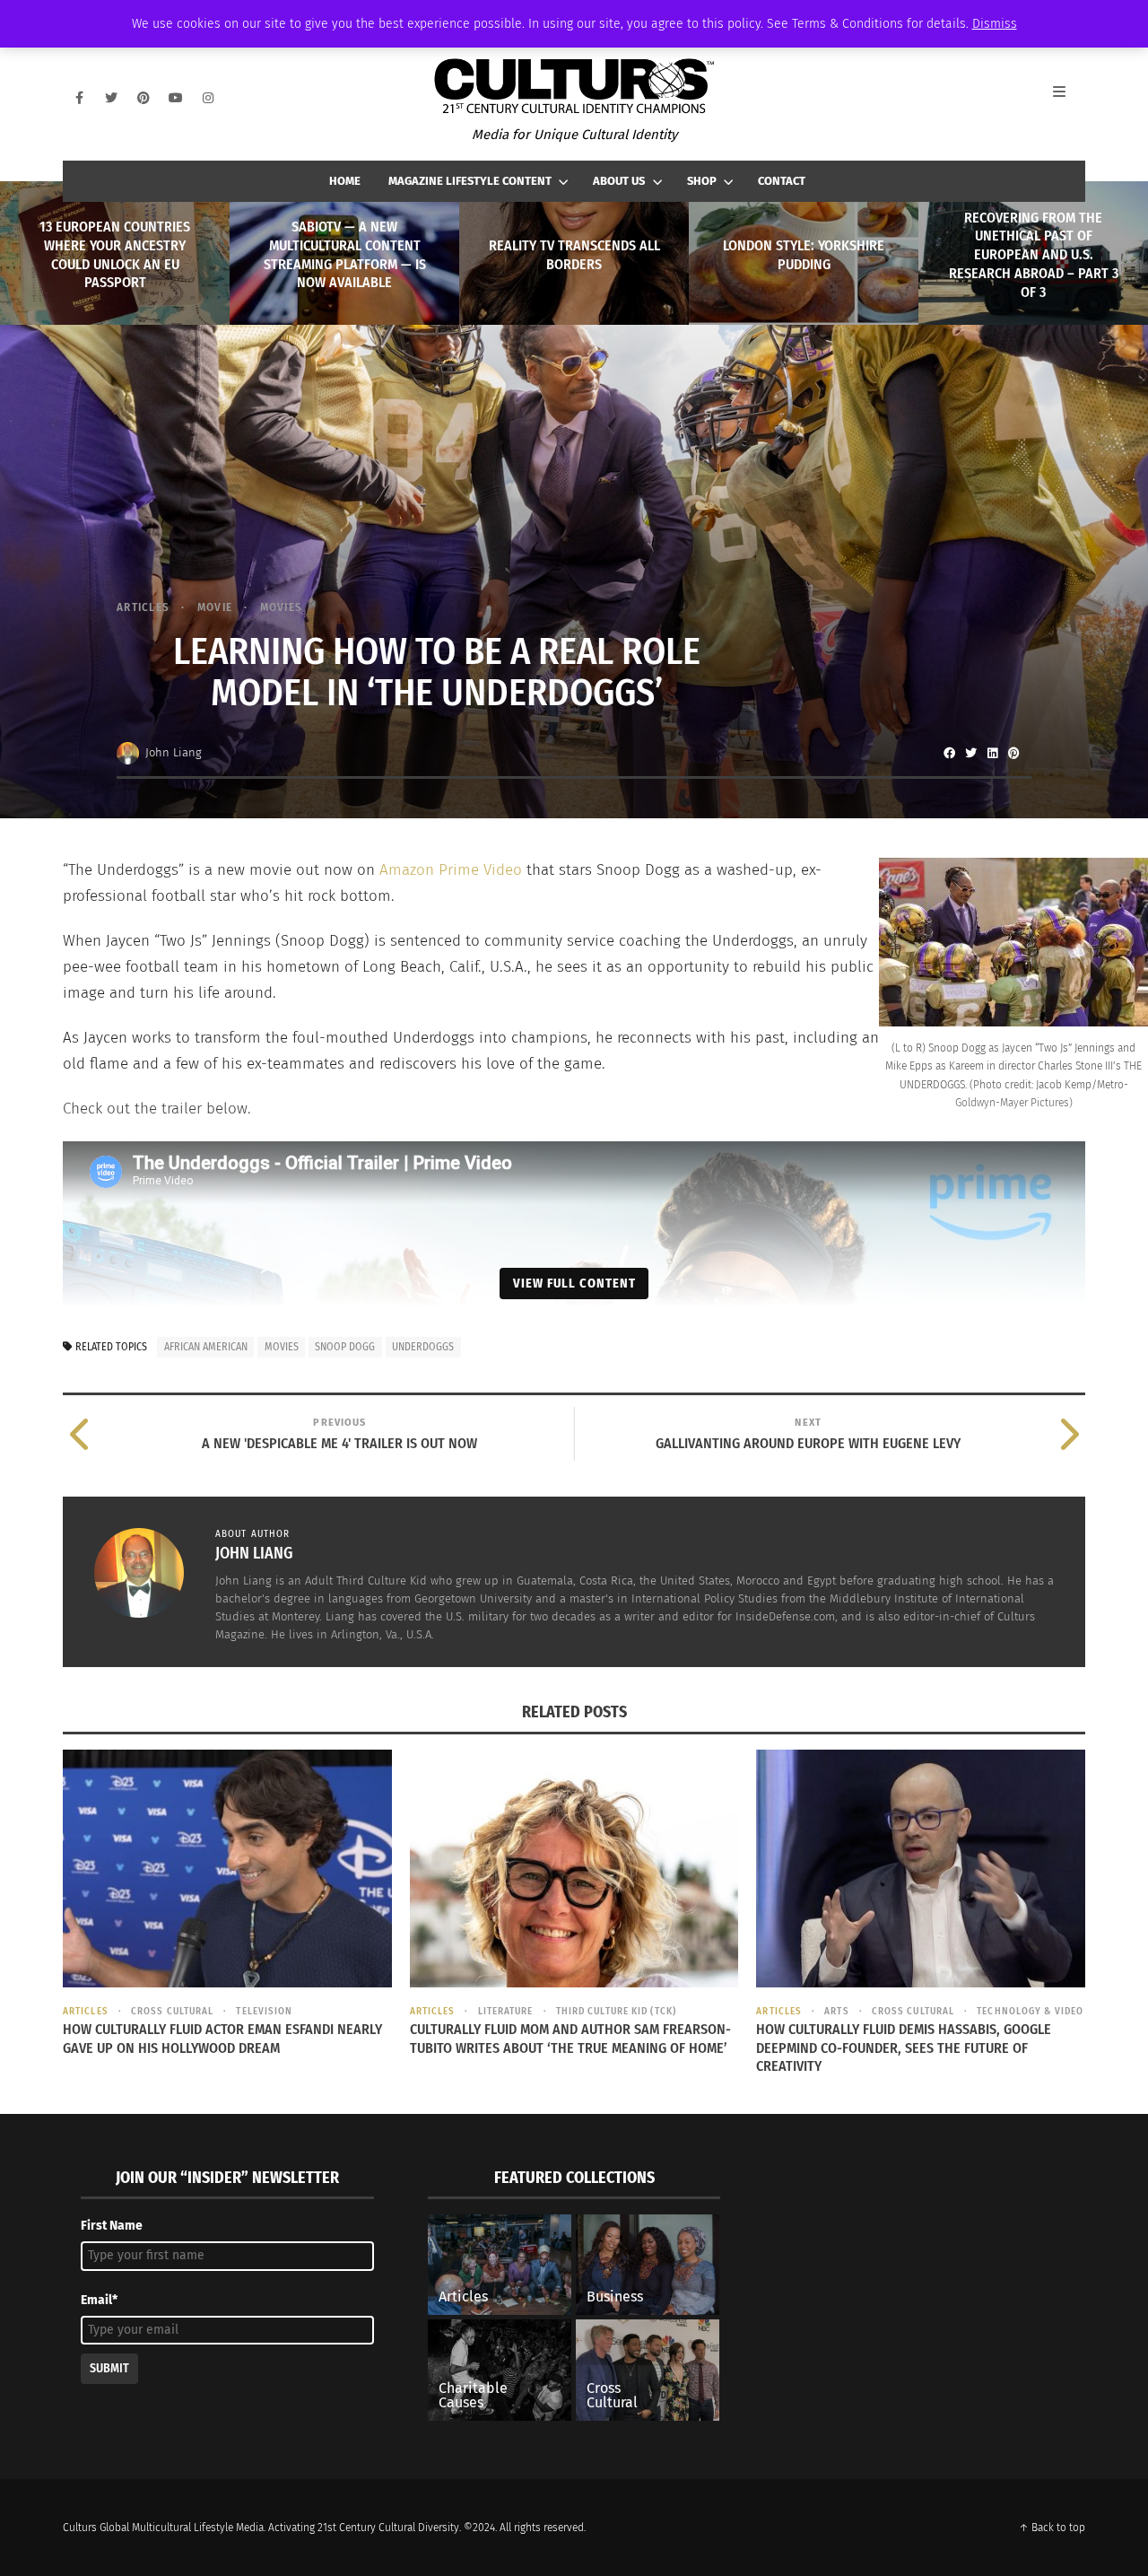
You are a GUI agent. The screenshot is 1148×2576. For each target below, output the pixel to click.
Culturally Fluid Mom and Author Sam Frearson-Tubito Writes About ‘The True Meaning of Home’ (570, 2039)
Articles (143, 607)
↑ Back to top (1052, 2528)
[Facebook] (79, 98)
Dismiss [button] (995, 24)
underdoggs (423, 1347)
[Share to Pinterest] (1013, 753)
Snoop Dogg (345, 1347)
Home (345, 181)
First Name (112, 2226)
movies (282, 1347)
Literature (505, 2011)
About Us (619, 181)
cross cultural (172, 2011)
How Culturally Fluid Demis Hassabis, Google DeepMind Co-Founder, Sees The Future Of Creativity (904, 2048)
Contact (782, 181)
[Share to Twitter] (970, 753)
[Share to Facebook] (949, 753)
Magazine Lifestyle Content (470, 181)
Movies (281, 607)
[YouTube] (176, 98)
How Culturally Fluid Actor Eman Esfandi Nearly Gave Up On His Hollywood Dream (222, 2039)
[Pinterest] (143, 98)
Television (264, 2011)
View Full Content (574, 1283)
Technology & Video (1030, 2011)
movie (215, 607)
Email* (99, 2300)
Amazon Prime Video (451, 870)
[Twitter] (111, 98)
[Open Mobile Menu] (1069, 98)
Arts (836, 2011)
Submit (109, 2368)
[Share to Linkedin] (992, 753)
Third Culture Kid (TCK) (616, 2011)
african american (206, 1347)
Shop (702, 181)
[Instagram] (208, 98)
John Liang (174, 752)
